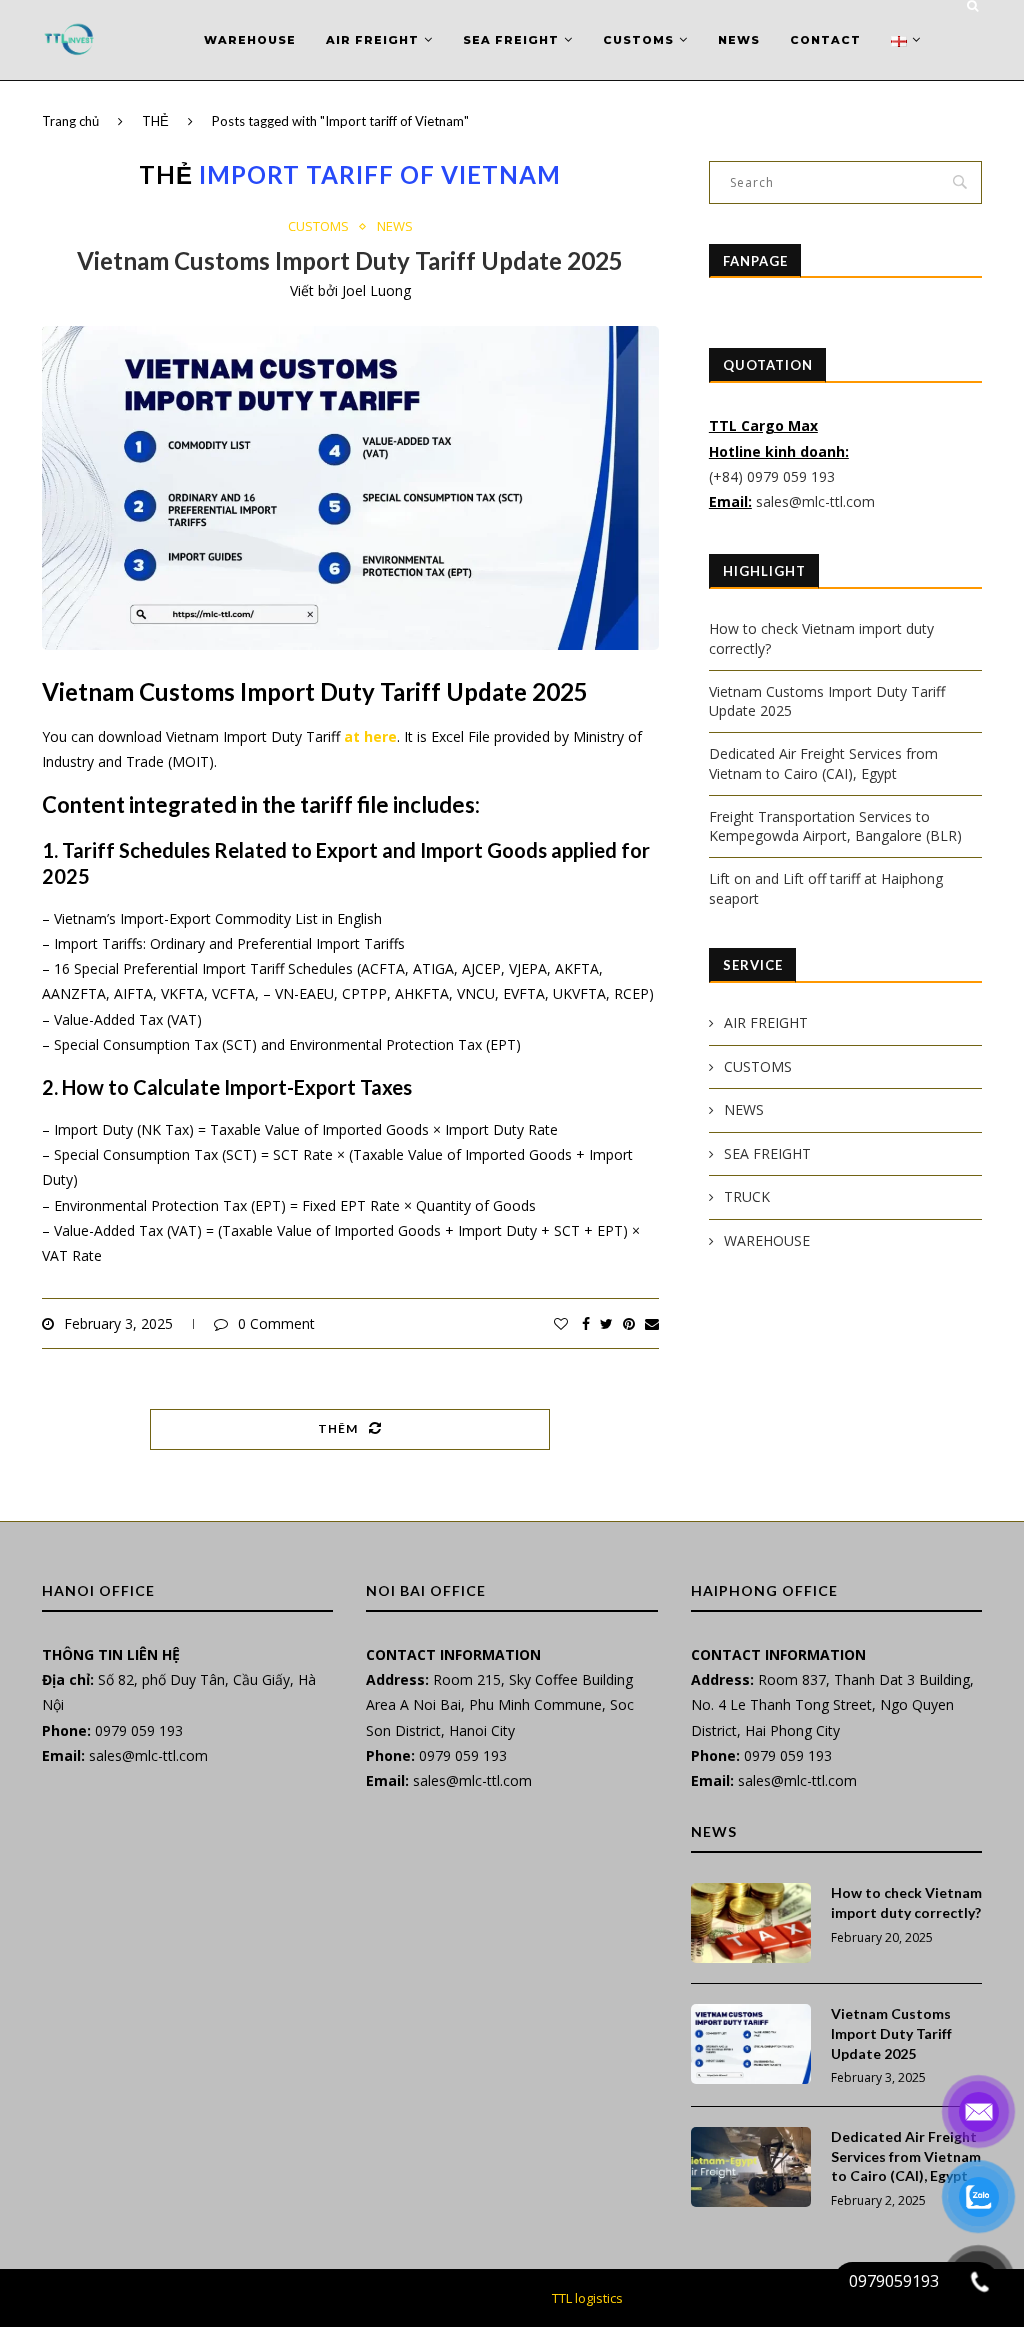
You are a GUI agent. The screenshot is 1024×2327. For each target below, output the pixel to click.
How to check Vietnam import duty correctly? (906, 1902)
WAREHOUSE (250, 40)
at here (370, 736)
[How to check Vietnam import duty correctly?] (751, 1923)
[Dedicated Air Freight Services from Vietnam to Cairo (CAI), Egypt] (751, 2167)
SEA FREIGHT (511, 40)
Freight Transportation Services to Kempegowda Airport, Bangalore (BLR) (835, 826)
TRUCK (747, 1196)
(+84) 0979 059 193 (774, 476)
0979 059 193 (139, 1730)
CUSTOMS (638, 40)
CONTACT (825, 40)
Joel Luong (376, 290)
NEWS (739, 40)
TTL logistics (587, 2298)
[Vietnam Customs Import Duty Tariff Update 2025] (751, 2044)
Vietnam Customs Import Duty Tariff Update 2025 (350, 260)
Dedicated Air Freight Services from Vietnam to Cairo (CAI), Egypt (823, 763)
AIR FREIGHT (372, 40)
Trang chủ (70, 121)
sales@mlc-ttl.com (815, 501)
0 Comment (276, 1323)
